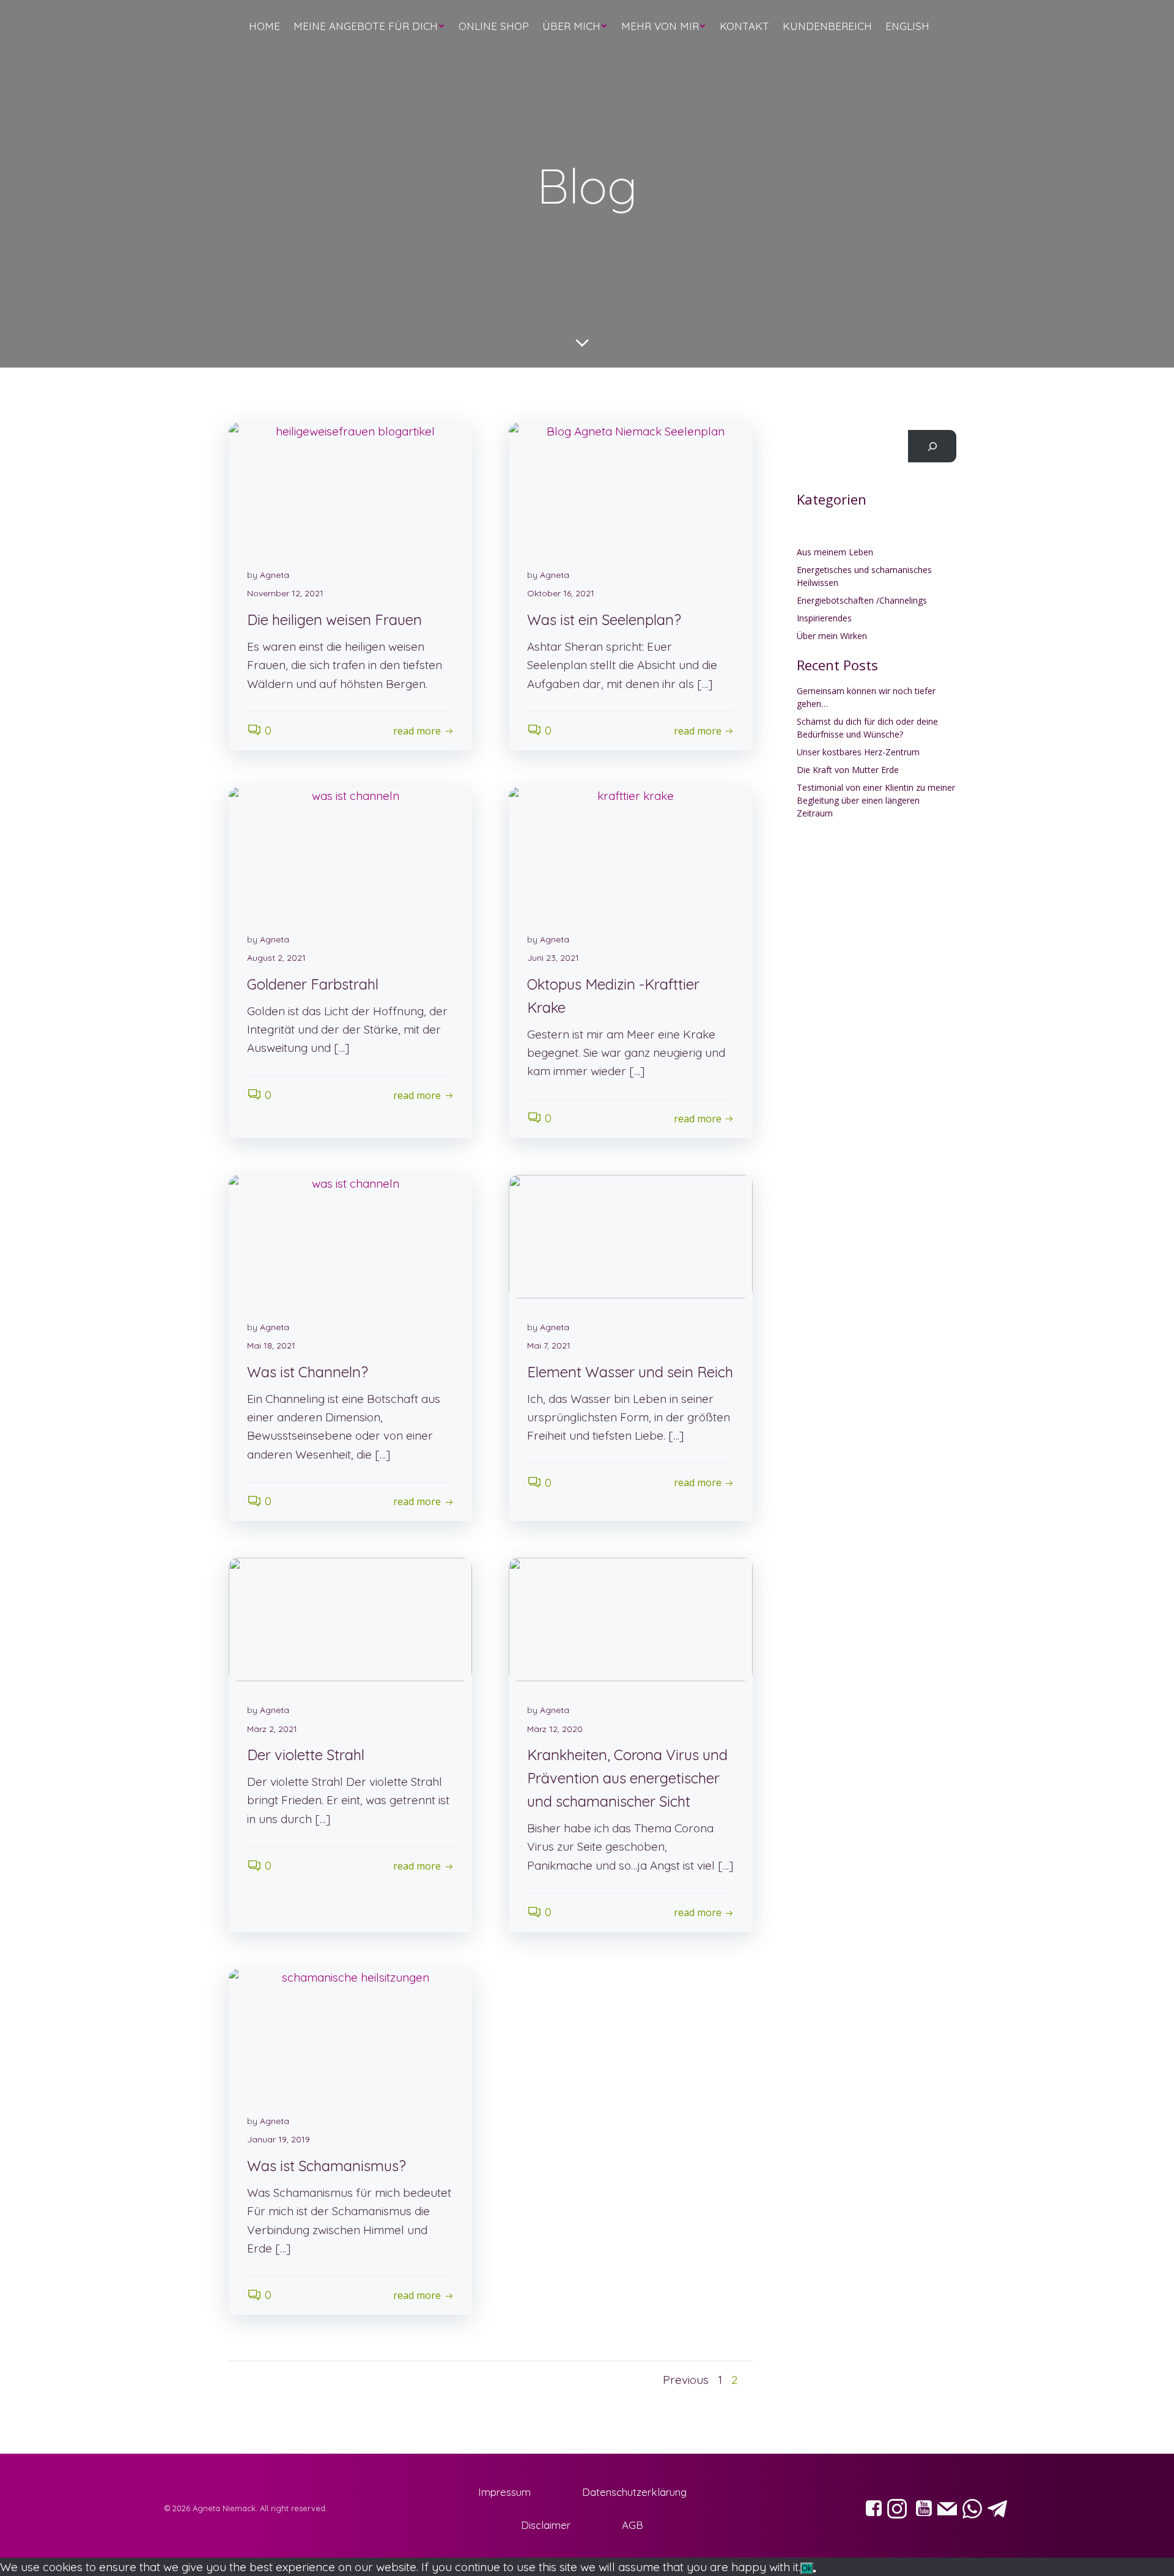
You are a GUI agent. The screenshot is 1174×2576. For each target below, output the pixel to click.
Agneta (275, 575)
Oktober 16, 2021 (561, 593)
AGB (633, 2525)
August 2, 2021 (276, 958)
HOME (264, 26)
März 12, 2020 (555, 1729)
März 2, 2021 (272, 1729)
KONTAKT (744, 26)
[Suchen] (932, 446)
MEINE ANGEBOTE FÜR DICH (366, 26)
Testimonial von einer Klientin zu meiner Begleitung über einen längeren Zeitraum (876, 800)
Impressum (504, 2492)
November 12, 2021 (285, 593)
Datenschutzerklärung (634, 2492)
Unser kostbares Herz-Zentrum (858, 752)
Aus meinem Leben (835, 552)
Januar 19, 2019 (279, 2139)
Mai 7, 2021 (549, 1345)
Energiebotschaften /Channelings (862, 600)
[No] (814, 2571)
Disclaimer (546, 2525)
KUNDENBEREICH (827, 26)
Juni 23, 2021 (553, 958)
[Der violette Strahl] (350, 1618)
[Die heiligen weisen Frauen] (350, 483)
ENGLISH (907, 26)
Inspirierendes (824, 618)
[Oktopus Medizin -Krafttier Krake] (630, 848)
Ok (807, 2568)
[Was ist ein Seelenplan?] (630, 483)
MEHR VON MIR (660, 26)
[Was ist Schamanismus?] (350, 2029)
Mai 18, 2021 (271, 1345)
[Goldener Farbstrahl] (350, 848)
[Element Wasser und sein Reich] (630, 1235)
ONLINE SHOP (494, 26)
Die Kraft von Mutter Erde (848, 770)
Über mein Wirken (832, 636)
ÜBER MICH (571, 26)
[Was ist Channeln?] (350, 1235)
